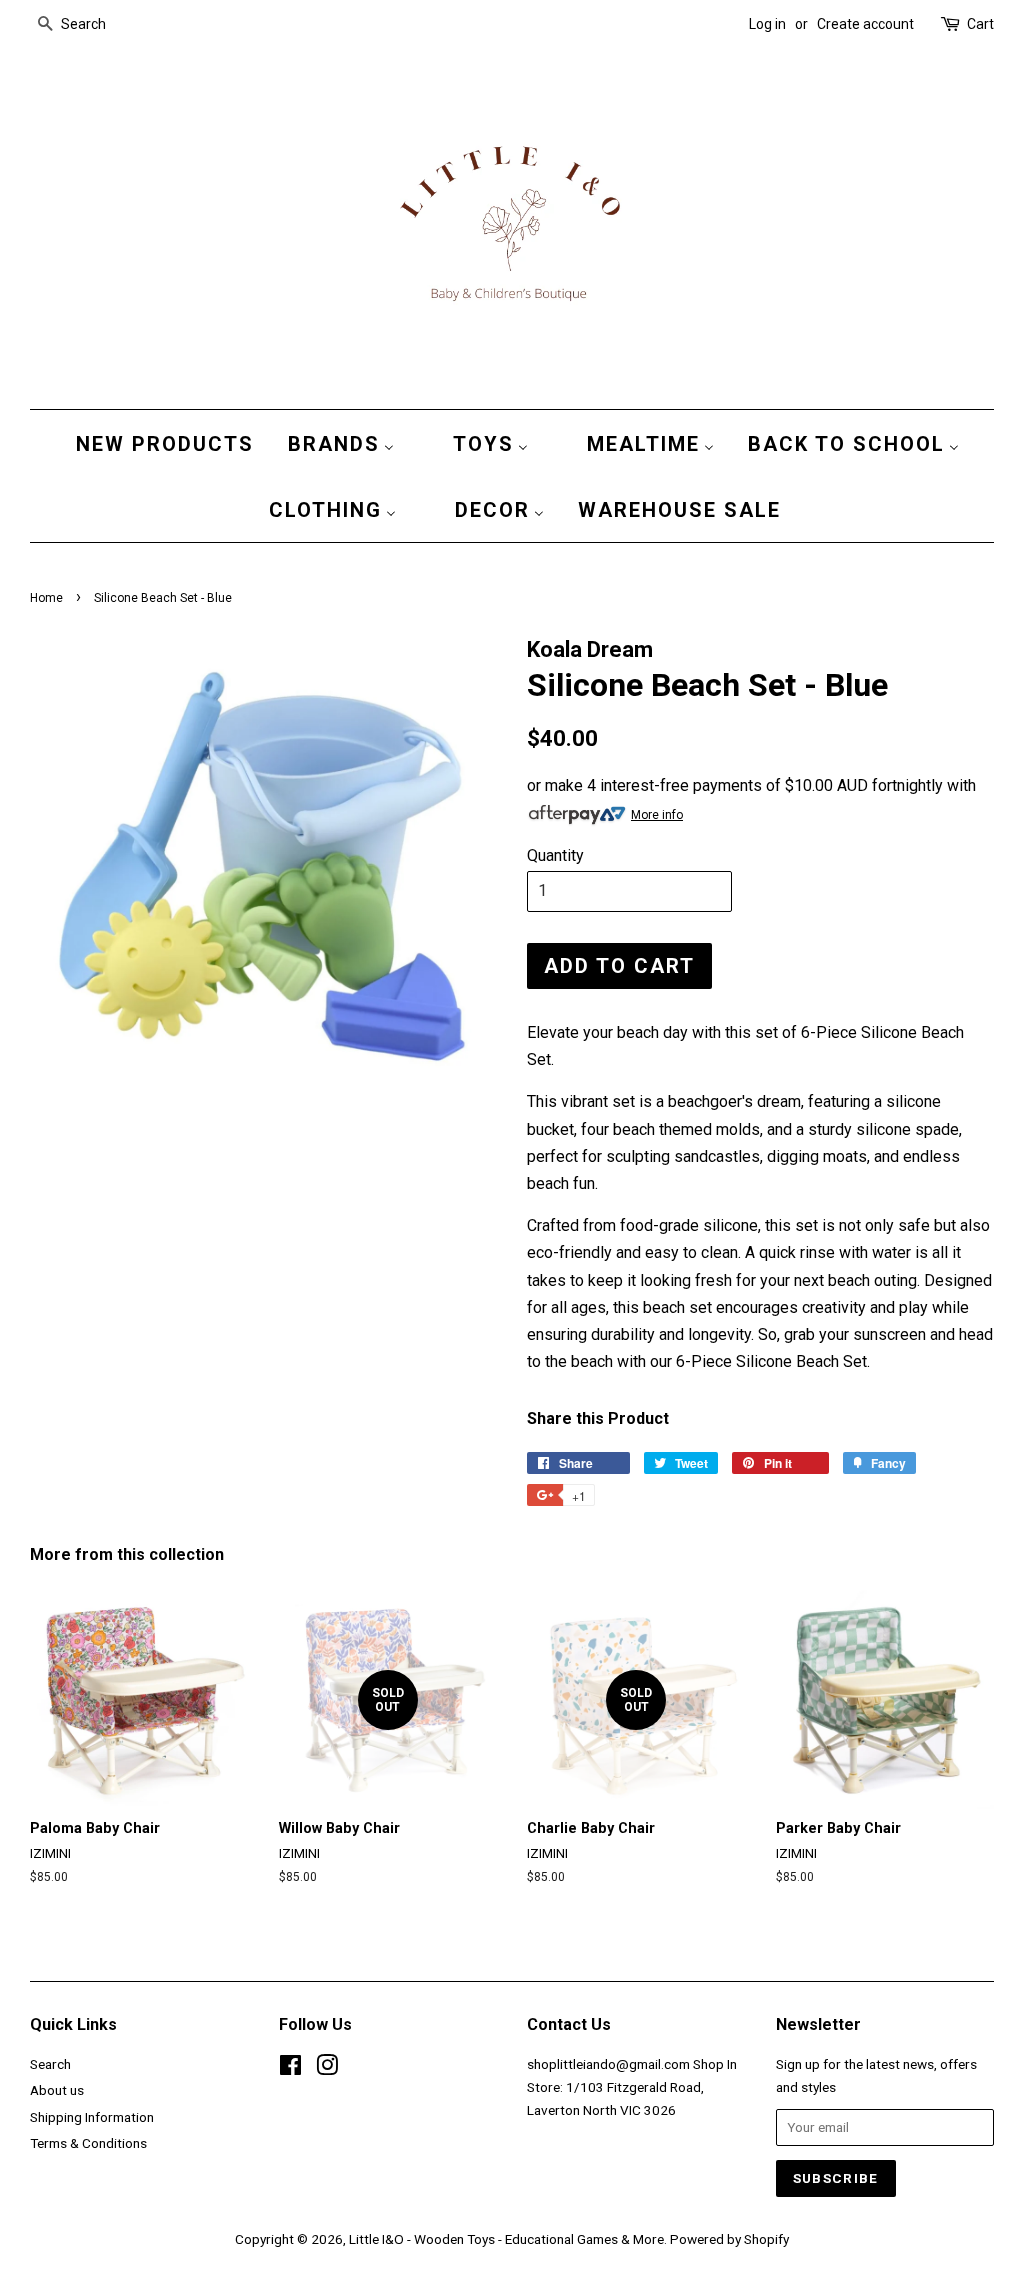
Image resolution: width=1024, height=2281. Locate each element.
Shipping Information (92, 2117)
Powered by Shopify (729, 2239)
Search (50, 2064)
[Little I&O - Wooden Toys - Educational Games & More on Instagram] (327, 2069)
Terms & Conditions (88, 2143)
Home (46, 598)
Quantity (555, 855)
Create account (865, 24)
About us (57, 2090)
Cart (980, 24)
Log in (767, 24)
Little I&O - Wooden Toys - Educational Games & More (506, 2239)
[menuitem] (160, 443)
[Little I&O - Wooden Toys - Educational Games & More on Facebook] (290, 2069)
